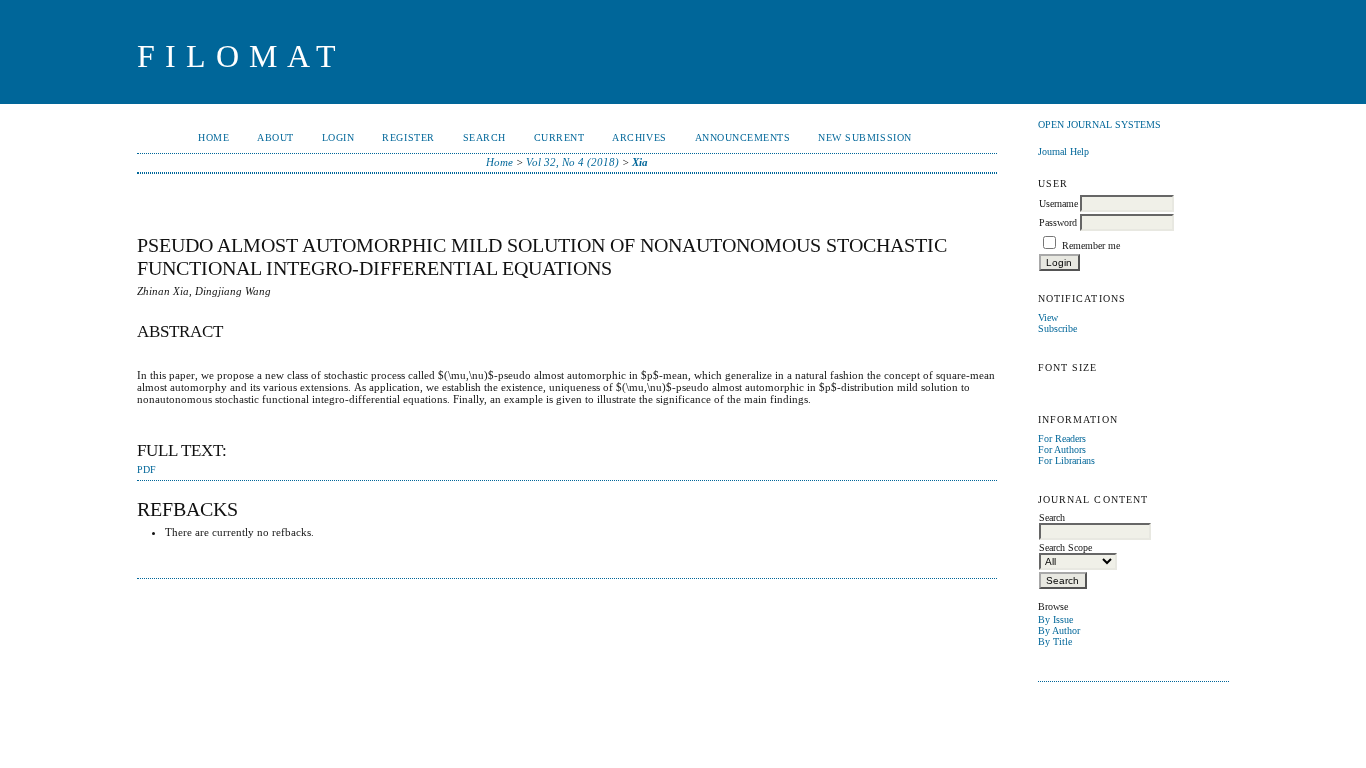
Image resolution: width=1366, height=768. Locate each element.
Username (1058, 203)
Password (1058, 222)
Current (559, 137)
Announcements (743, 137)
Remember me (1091, 245)
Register (408, 137)
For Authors (1062, 449)
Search (484, 137)
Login (338, 137)
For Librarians (1066, 460)
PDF (146, 470)
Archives (639, 137)
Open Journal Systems (1099, 124)
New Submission (864, 137)
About (275, 137)
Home (213, 137)
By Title (1055, 641)
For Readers (1062, 438)
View (1048, 317)
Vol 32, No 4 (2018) (572, 162)
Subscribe (1057, 328)
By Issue (1055, 619)
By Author (1059, 630)
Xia (640, 162)
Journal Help (1063, 151)
